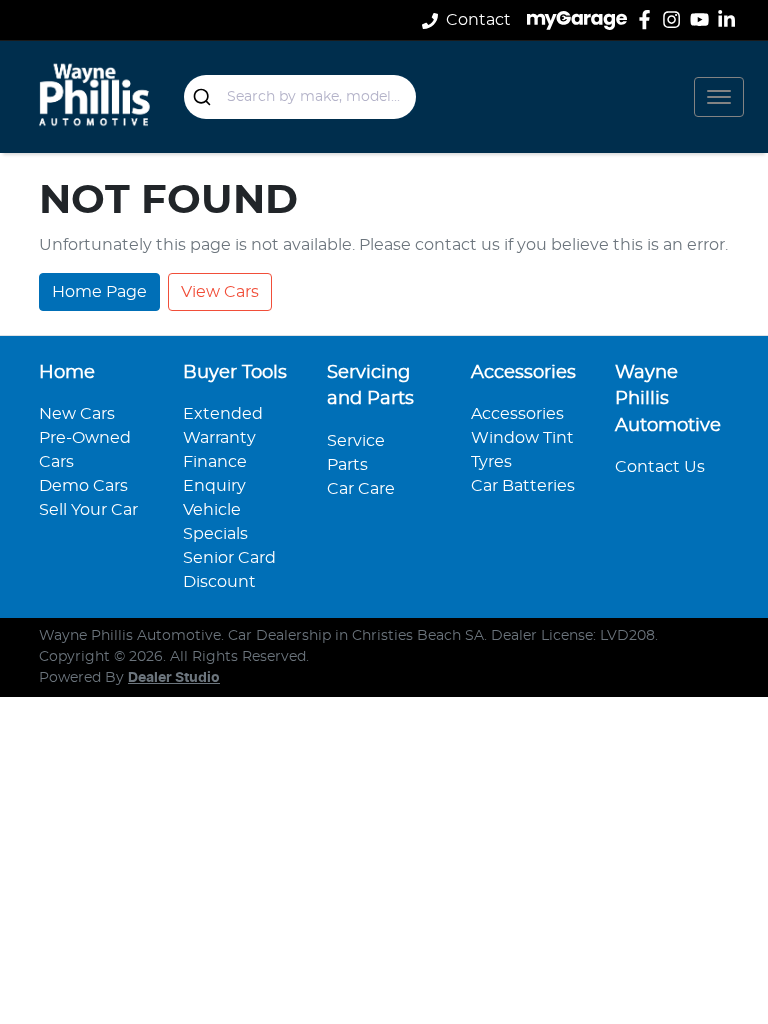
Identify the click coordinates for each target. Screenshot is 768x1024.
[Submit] (205, 97)
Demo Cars (83, 486)
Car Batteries (523, 486)
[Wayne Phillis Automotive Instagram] (675, 19)
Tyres (491, 462)
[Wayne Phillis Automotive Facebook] (648, 19)
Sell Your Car (88, 510)
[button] (719, 97)
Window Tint (522, 438)
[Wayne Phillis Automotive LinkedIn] (730, 19)
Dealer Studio (174, 678)
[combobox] (300, 97)
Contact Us (660, 467)
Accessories (517, 414)
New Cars (77, 414)
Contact (478, 20)
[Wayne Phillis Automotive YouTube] (703, 19)
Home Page (99, 292)
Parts (347, 465)
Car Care (361, 489)
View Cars (220, 292)
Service (356, 441)
